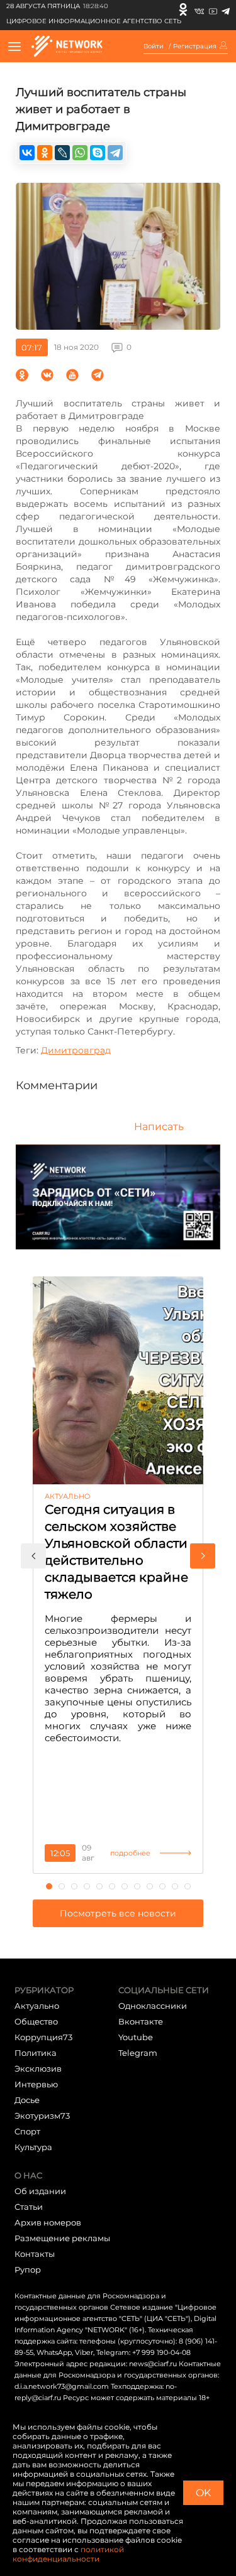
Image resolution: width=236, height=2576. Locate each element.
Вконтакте (141, 2021)
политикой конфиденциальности (68, 2554)
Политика (36, 2053)
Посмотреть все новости (118, 1913)
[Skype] (98, 153)
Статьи (29, 2207)
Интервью (36, 2084)
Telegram (138, 2053)
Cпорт (27, 2131)
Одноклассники (153, 2006)
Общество (36, 2021)
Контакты (35, 2254)
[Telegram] (226, 9)
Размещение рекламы (62, 2238)
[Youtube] (213, 9)
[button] (33, 1556)
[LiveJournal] (62, 153)
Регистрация (195, 46)
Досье (27, 2100)
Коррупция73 (43, 2037)
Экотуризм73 (42, 2116)
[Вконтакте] (199, 9)
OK (203, 2493)
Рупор (28, 2269)
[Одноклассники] (183, 9)
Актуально (37, 2006)
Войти (154, 46)
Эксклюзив (38, 2068)
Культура (33, 2147)
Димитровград (76, 1050)
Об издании (40, 2191)
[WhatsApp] (80, 153)
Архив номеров (48, 2222)
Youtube (136, 2037)
